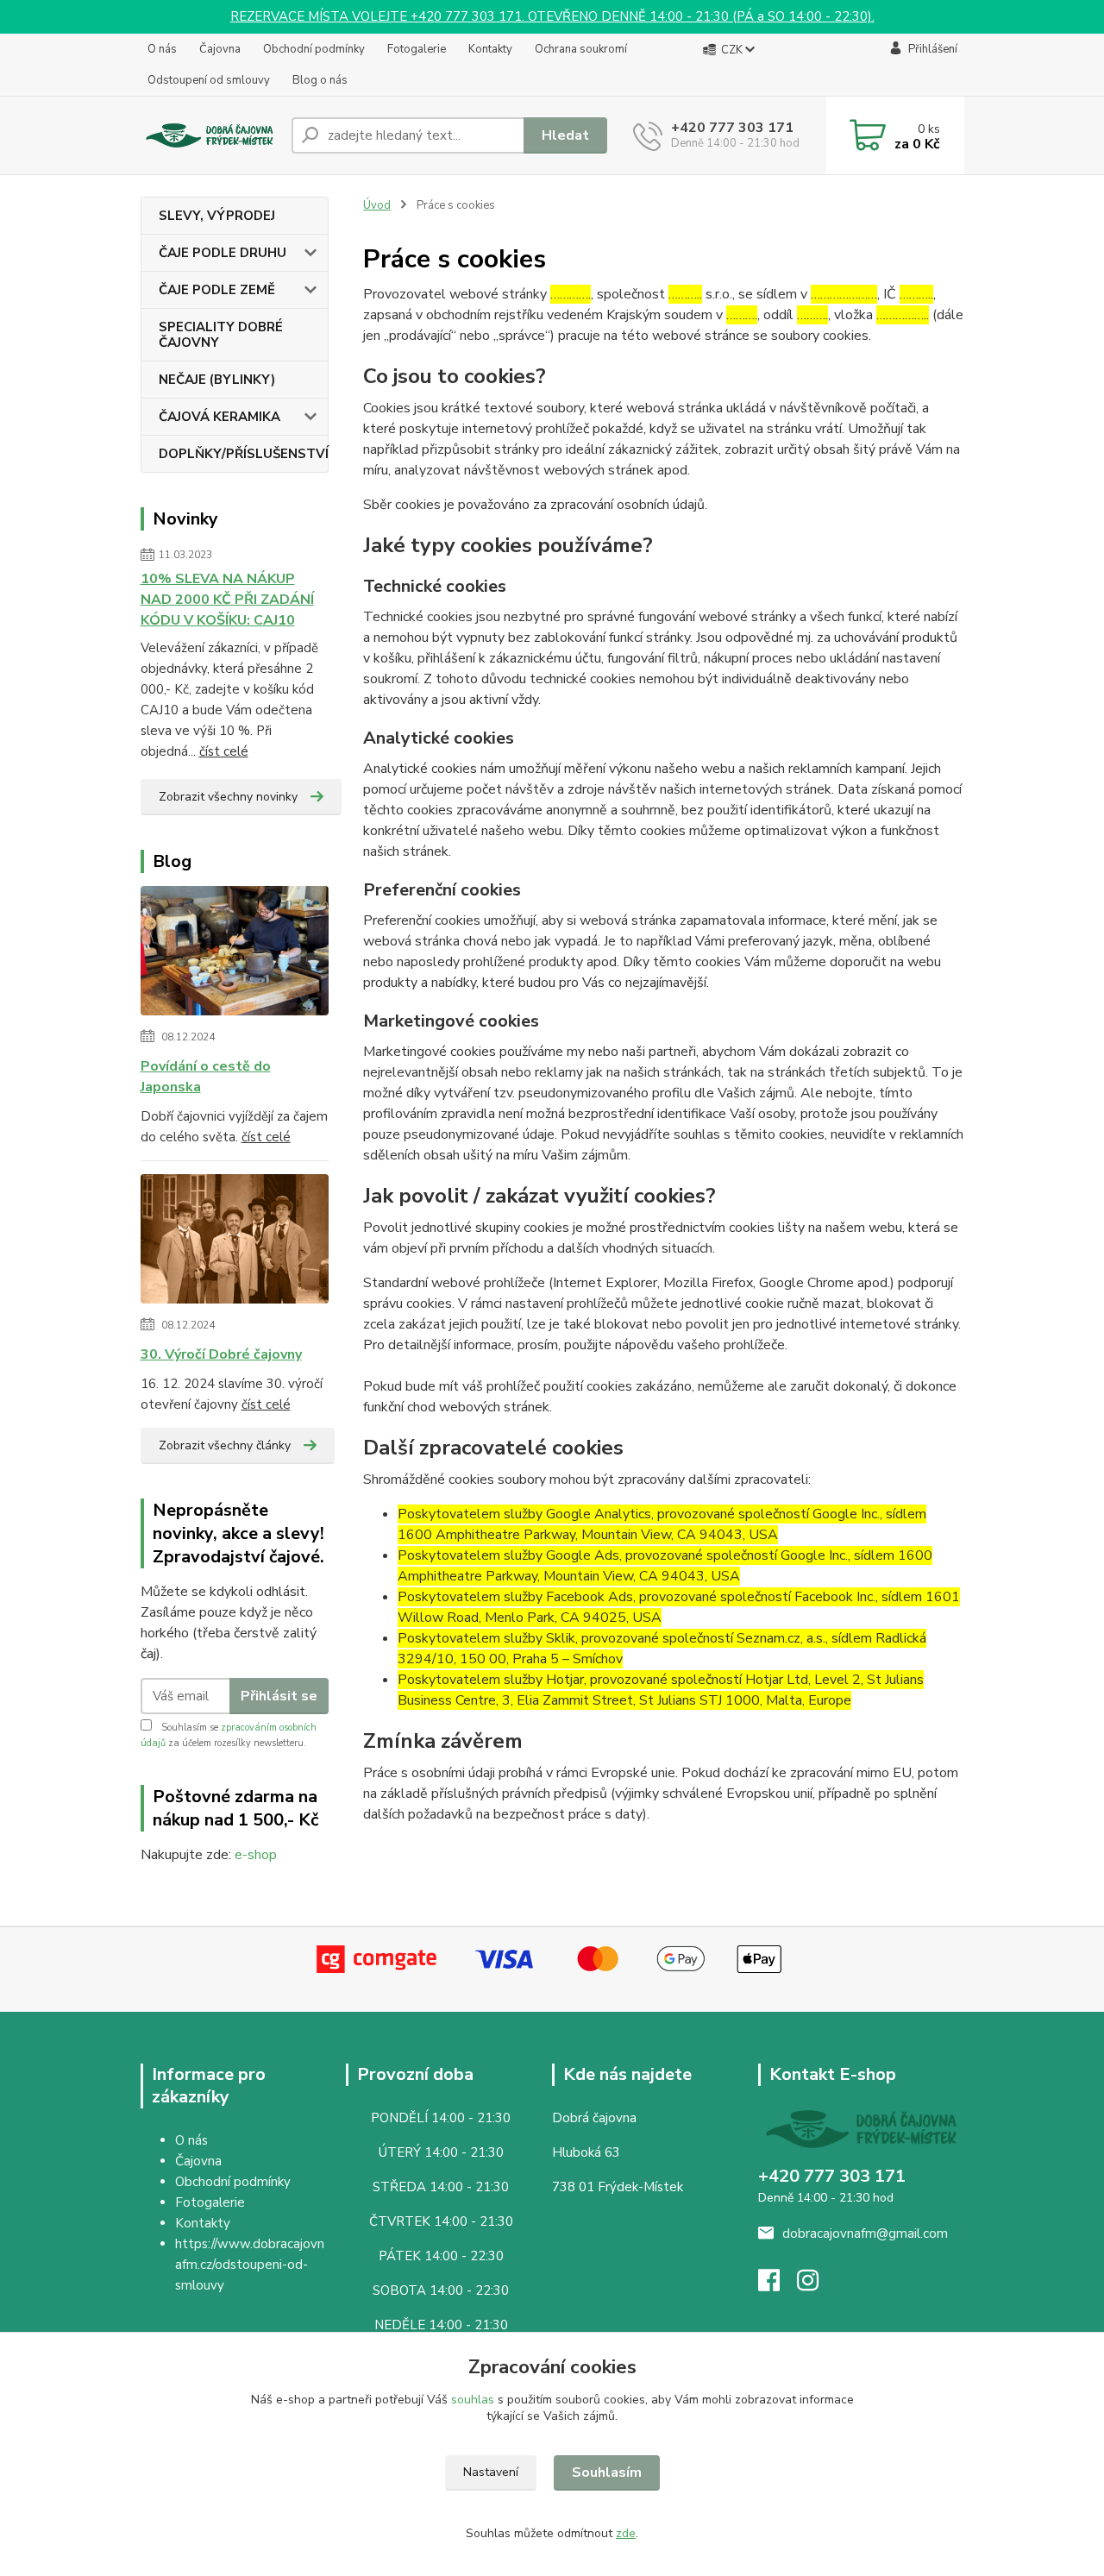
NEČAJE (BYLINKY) (217, 380)
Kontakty (490, 49)
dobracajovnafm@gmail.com (865, 2234)
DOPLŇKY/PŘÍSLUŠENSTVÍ (244, 454)
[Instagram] (816, 2285)
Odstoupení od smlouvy (209, 80)
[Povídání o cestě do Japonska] (235, 954)
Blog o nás (320, 80)
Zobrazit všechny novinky (228, 797)
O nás (162, 49)
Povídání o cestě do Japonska (206, 1077)
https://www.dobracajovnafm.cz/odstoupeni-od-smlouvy (250, 2265)
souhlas (473, 2400)
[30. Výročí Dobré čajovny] (235, 1242)
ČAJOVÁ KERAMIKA (220, 417)
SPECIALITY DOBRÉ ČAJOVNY (221, 335)
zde (626, 2533)
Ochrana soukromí (581, 49)
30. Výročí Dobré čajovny (221, 1354)
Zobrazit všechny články (225, 1445)
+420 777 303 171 (732, 128)
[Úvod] (209, 136)
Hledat (565, 135)
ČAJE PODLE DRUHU (223, 253)
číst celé (224, 751)
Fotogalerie (417, 49)
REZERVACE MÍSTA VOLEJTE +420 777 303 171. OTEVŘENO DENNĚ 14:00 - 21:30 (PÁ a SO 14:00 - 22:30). (552, 16)
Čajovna (220, 49)
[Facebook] (778, 2285)
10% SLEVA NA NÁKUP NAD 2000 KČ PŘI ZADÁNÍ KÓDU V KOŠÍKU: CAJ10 (227, 600)
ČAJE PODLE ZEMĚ (217, 290)
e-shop (256, 1855)
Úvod (377, 205)
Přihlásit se (279, 1696)
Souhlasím (607, 2472)
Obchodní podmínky (314, 49)
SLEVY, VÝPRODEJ (217, 216)
